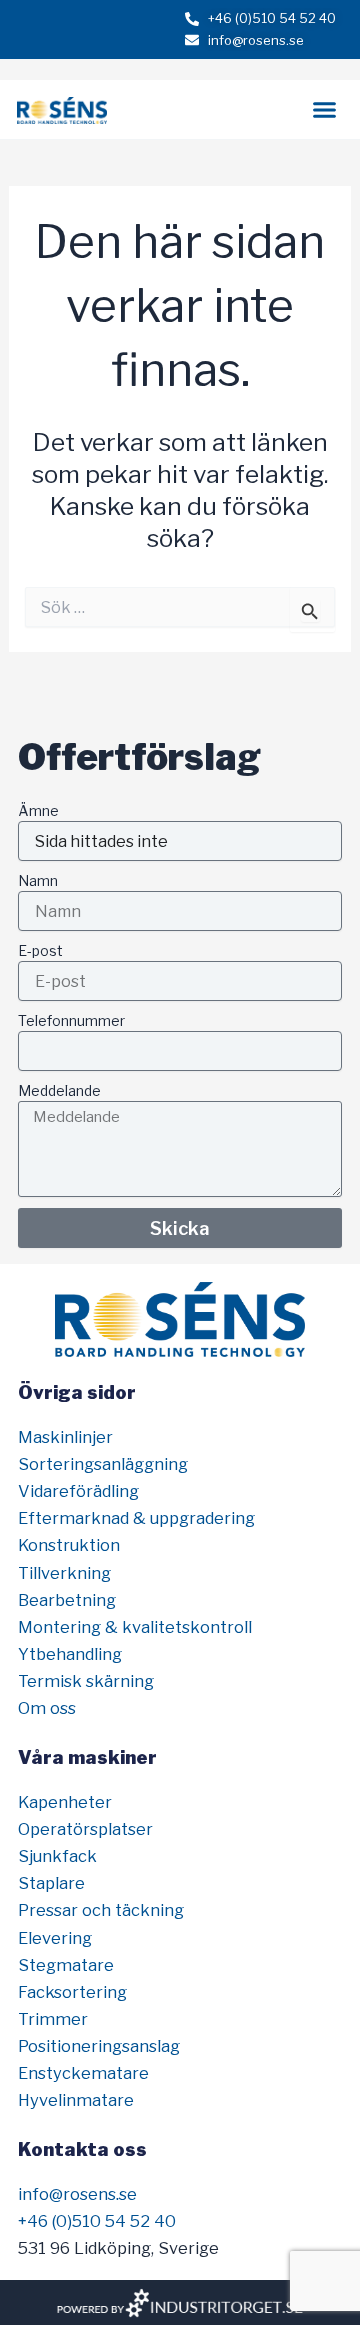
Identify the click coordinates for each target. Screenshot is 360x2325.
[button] (325, 110)
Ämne (38, 810)
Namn (38, 880)
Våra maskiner (87, 1757)
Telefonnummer (71, 1020)
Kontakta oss (82, 2149)
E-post (40, 950)
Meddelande (59, 1090)
